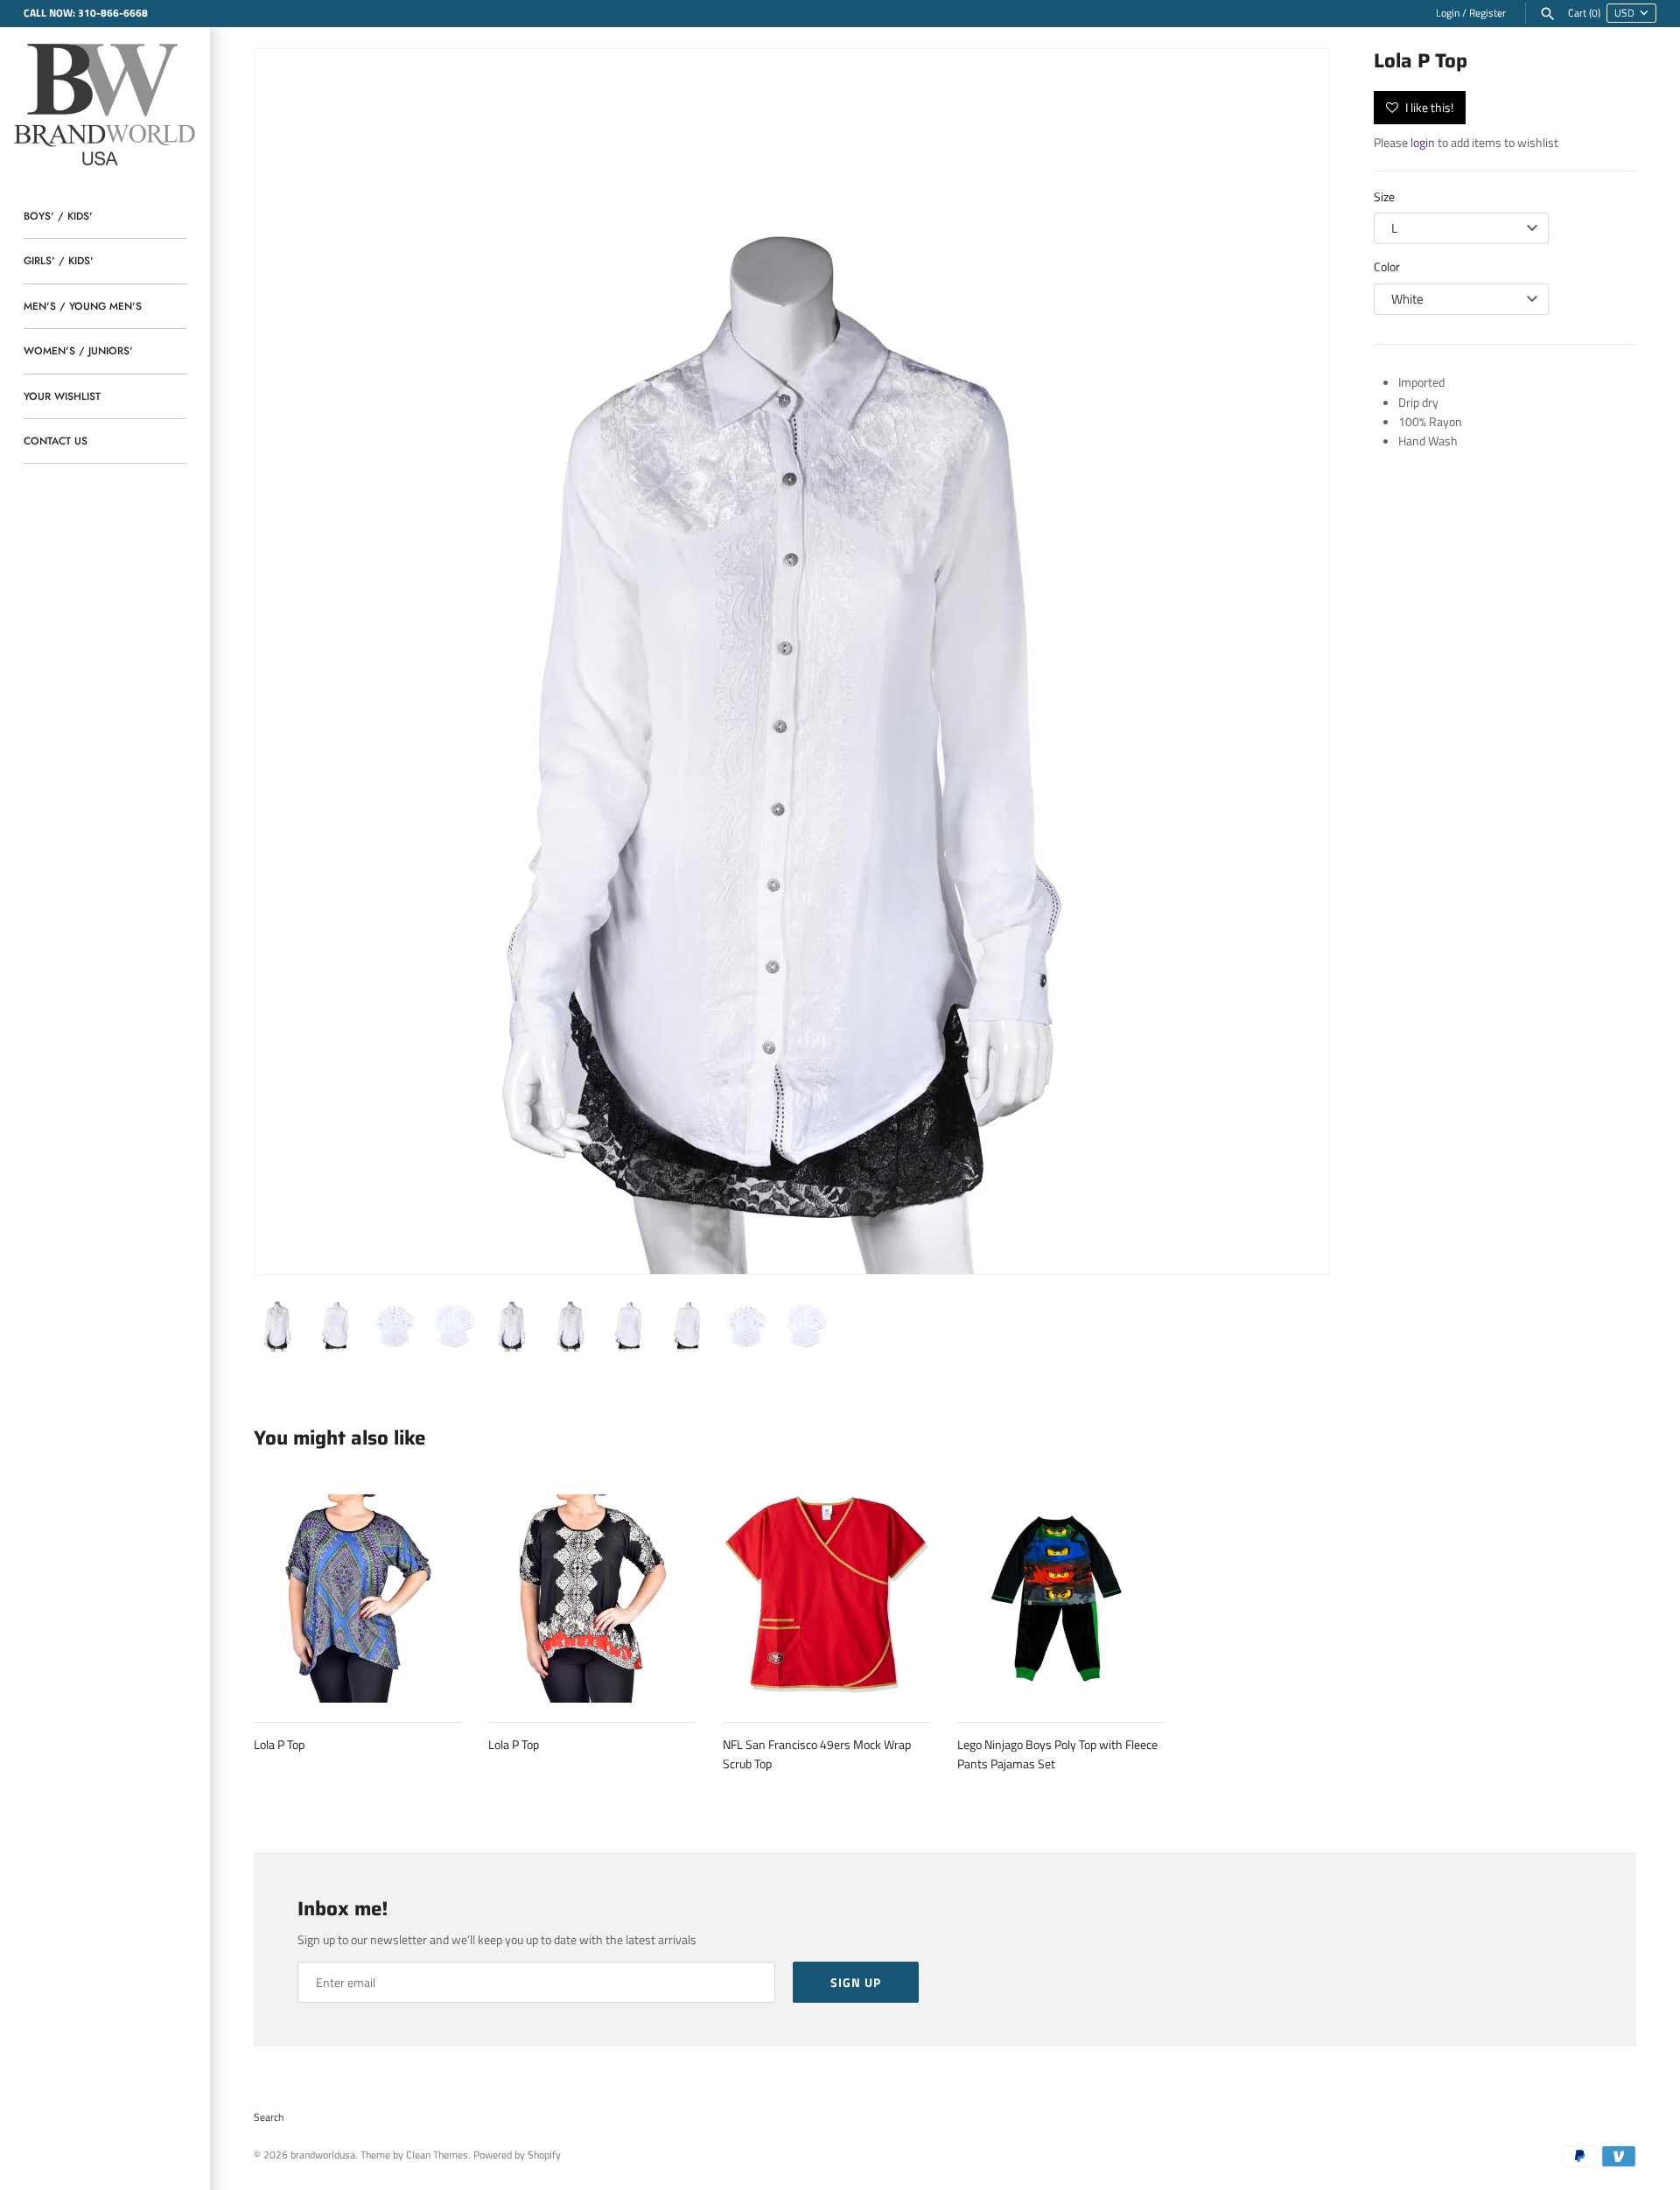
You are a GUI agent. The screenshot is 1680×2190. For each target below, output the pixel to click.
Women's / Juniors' (78, 350)
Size (1384, 196)
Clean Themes (437, 2155)
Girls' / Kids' (59, 260)
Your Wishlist (62, 396)
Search (269, 2117)
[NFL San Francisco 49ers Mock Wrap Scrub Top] (827, 1599)
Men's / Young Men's (83, 306)
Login (1448, 13)
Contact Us (56, 441)
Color (1387, 266)
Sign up (856, 1982)
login (1423, 142)
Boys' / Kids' (58, 216)
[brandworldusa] (105, 102)
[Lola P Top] (792, 661)
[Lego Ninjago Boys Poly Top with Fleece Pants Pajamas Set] (1061, 1599)
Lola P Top (279, 1744)
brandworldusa (323, 2155)
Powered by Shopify (517, 2155)
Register (1487, 13)
